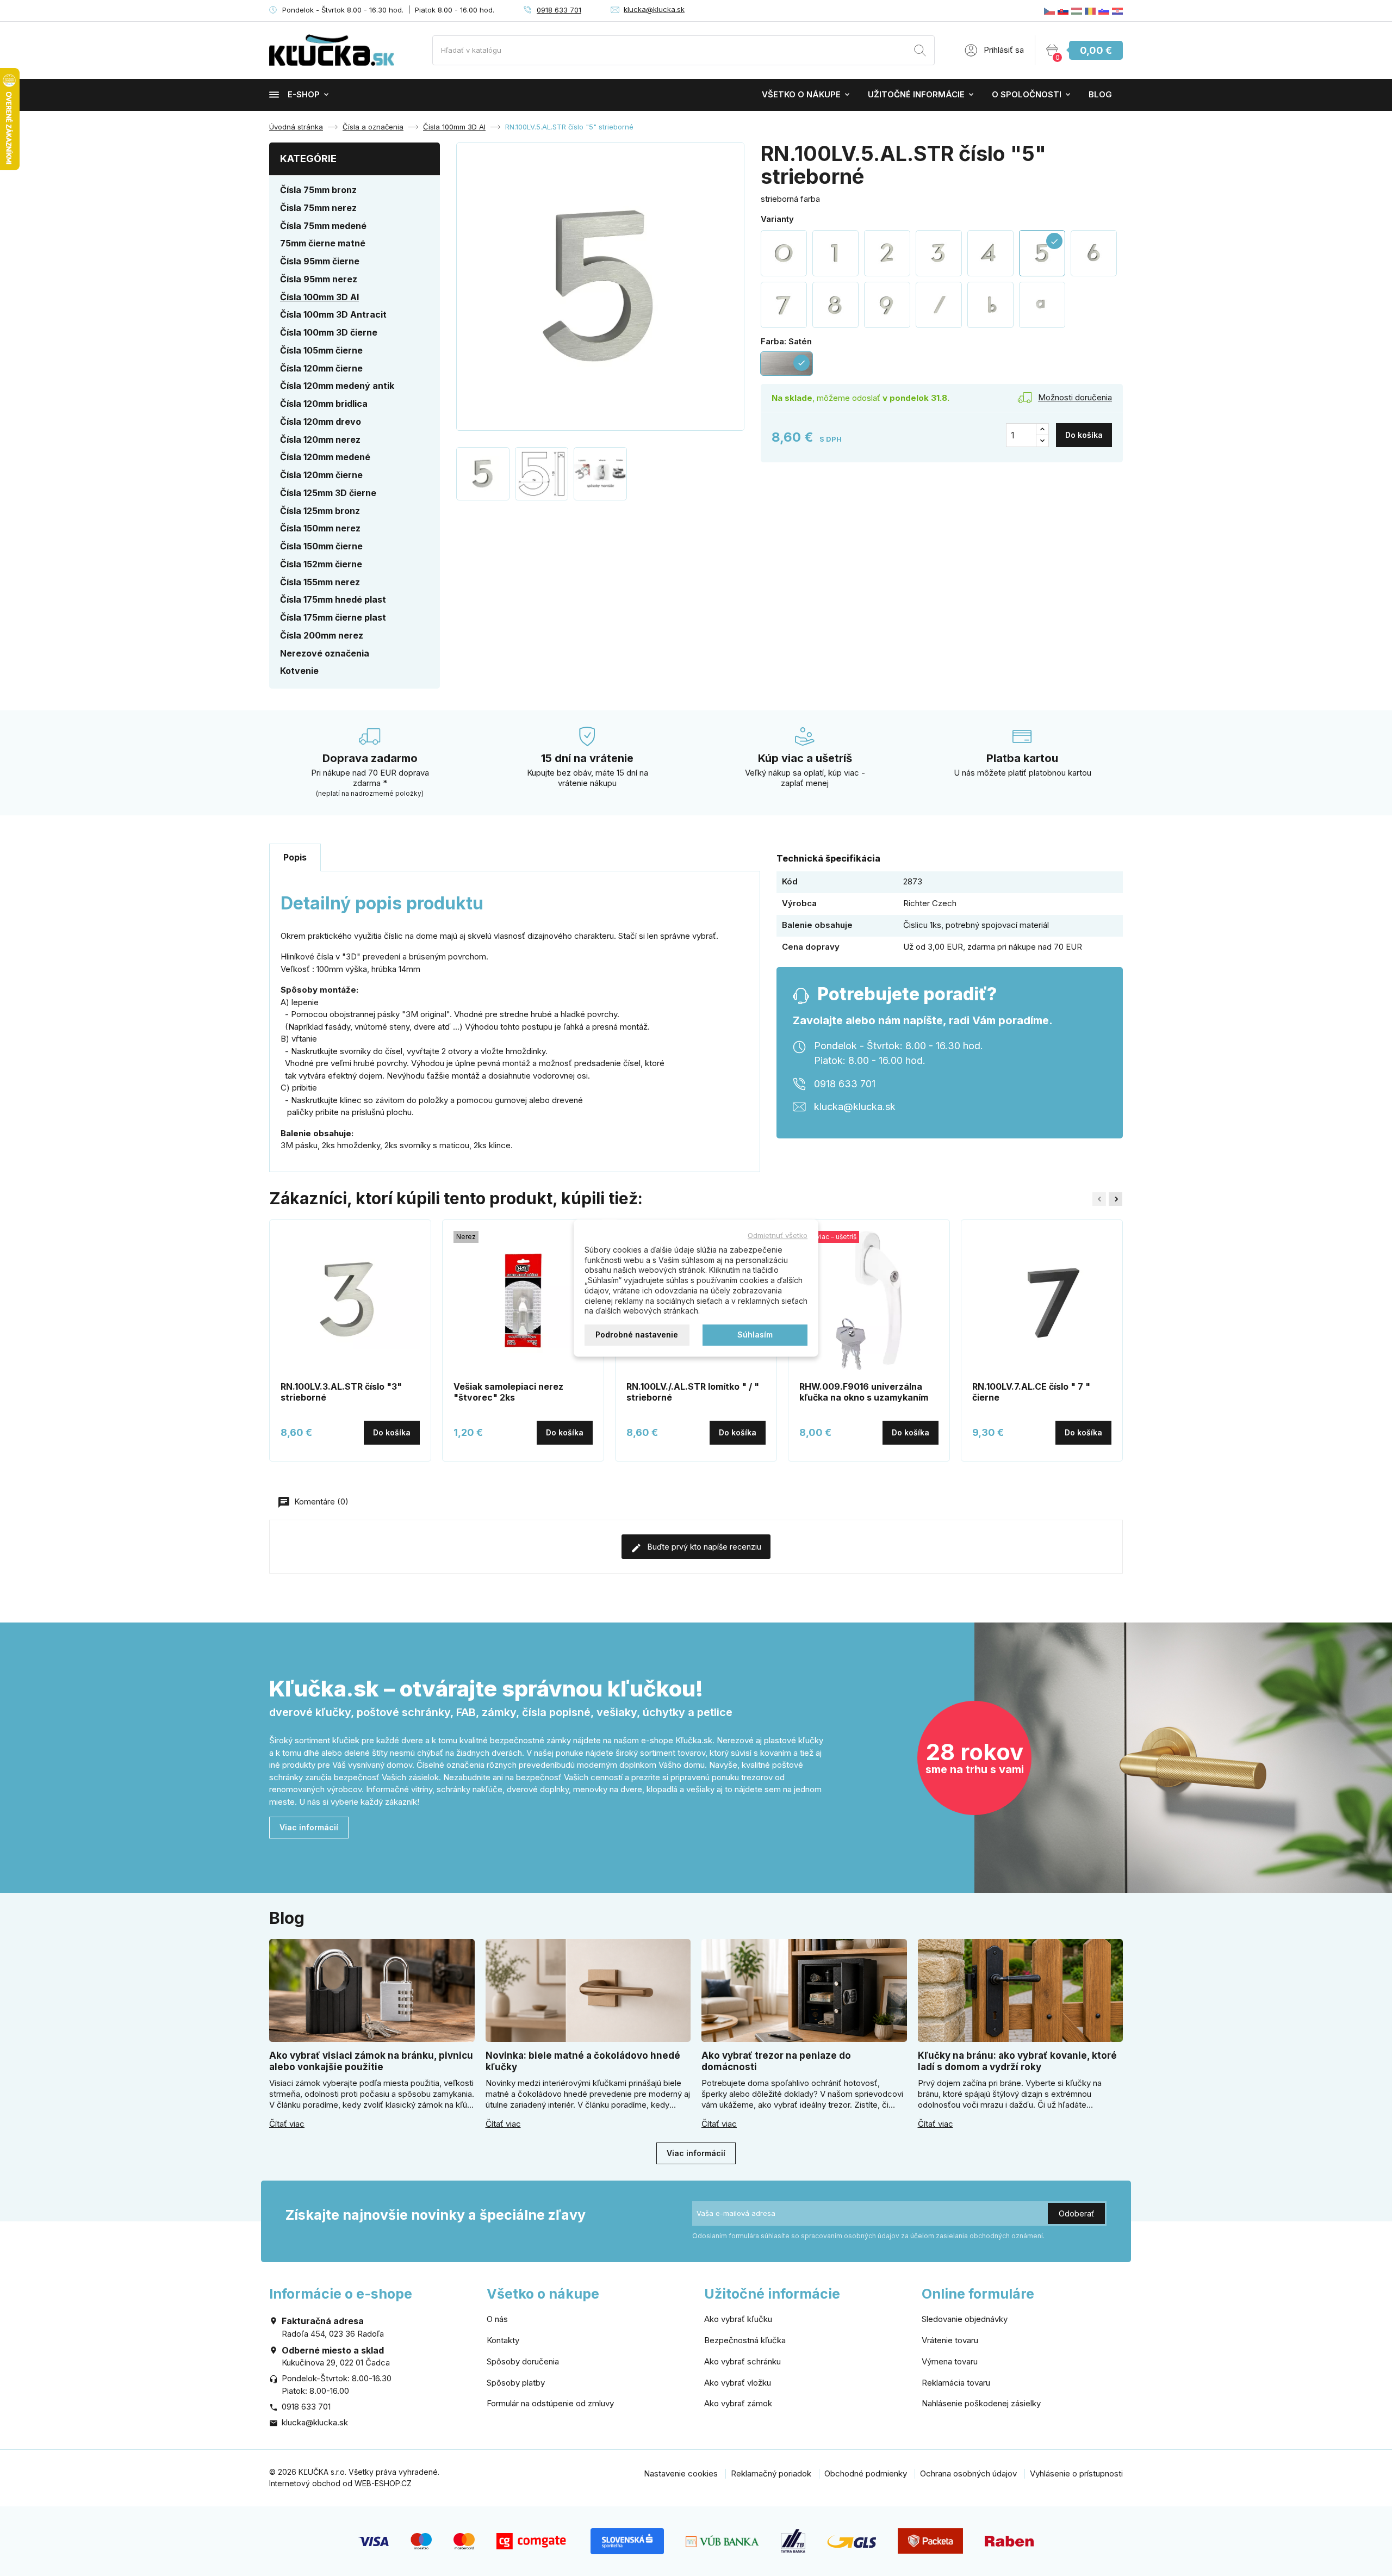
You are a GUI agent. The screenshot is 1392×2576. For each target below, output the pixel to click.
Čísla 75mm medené (323, 226)
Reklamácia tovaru (956, 2383)
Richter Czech (930, 903)
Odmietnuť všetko (778, 1235)
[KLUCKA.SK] (1063, 11)
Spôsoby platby (516, 2383)
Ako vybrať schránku (742, 2361)
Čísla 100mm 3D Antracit (333, 314)
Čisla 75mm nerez (318, 208)
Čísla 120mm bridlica (324, 404)
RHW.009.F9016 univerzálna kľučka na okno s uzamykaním (864, 1392)
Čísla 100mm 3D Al (319, 297)
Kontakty (503, 2340)
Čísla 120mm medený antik (337, 386)
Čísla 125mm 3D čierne (328, 493)
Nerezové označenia (325, 653)
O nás (497, 2319)
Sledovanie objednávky (965, 2319)
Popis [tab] (295, 857)
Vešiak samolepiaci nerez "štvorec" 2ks (508, 1392)
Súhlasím (755, 1335)
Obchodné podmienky (866, 2473)
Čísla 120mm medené (325, 457)
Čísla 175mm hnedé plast (333, 599)
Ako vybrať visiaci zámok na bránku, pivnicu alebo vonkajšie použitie (371, 2061)
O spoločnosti (1027, 94)
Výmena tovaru (950, 2361)
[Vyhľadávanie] (920, 52)
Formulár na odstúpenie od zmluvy (550, 2403)
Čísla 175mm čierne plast (333, 617)
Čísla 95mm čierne (320, 261)
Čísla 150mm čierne (321, 546)
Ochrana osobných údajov (968, 2473)
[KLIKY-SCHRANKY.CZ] (1049, 11)
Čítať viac (287, 2124)
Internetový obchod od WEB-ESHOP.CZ (340, 2483)
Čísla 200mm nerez (322, 635)
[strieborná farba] (784, 253)
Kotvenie (299, 671)
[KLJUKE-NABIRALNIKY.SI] (1104, 11)
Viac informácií (309, 1827)
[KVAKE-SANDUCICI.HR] (1117, 11)
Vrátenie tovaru (950, 2340)
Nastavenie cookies (681, 2473)
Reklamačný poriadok (771, 2473)
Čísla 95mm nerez (319, 279)
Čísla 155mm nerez (320, 582)
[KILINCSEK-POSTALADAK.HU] (1077, 11)
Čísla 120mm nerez (320, 439)
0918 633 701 (559, 10)
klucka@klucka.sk (654, 9)
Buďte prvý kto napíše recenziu (703, 1547)
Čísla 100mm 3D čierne (329, 332)
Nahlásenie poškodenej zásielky (981, 2403)
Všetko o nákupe (801, 94)
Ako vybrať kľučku (738, 2319)
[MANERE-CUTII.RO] (1090, 11)
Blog (1100, 94)
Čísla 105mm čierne (321, 350)
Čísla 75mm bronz (318, 190)
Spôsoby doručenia (523, 2361)
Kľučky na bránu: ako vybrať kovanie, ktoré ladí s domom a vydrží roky (1017, 2061)
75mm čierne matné (323, 243)
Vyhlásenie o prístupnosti (1076, 2473)
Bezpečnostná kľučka (745, 2340)
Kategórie (308, 159)
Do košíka (1084, 435)
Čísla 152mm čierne (321, 564)
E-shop (304, 94)
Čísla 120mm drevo (321, 422)
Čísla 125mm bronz (320, 511)
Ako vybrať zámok (738, 2403)
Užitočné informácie (916, 94)
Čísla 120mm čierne (321, 368)
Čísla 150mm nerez (320, 528)
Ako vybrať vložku (738, 2383)
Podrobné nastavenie (637, 1335)
